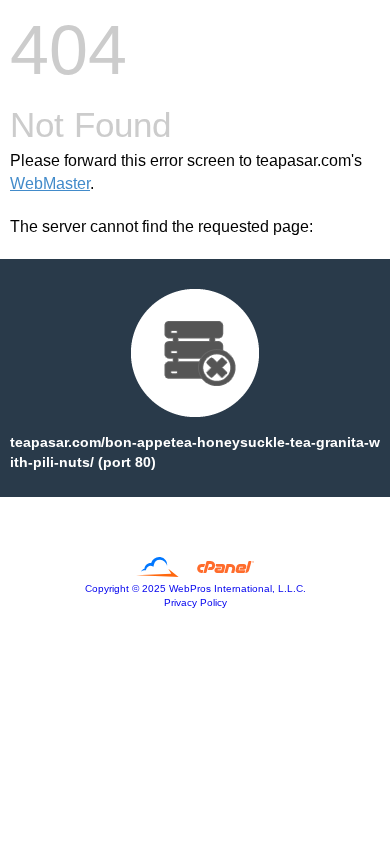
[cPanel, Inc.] (195, 572)
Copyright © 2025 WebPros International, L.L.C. (195, 588)
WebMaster (50, 183)
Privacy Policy (195, 602)
